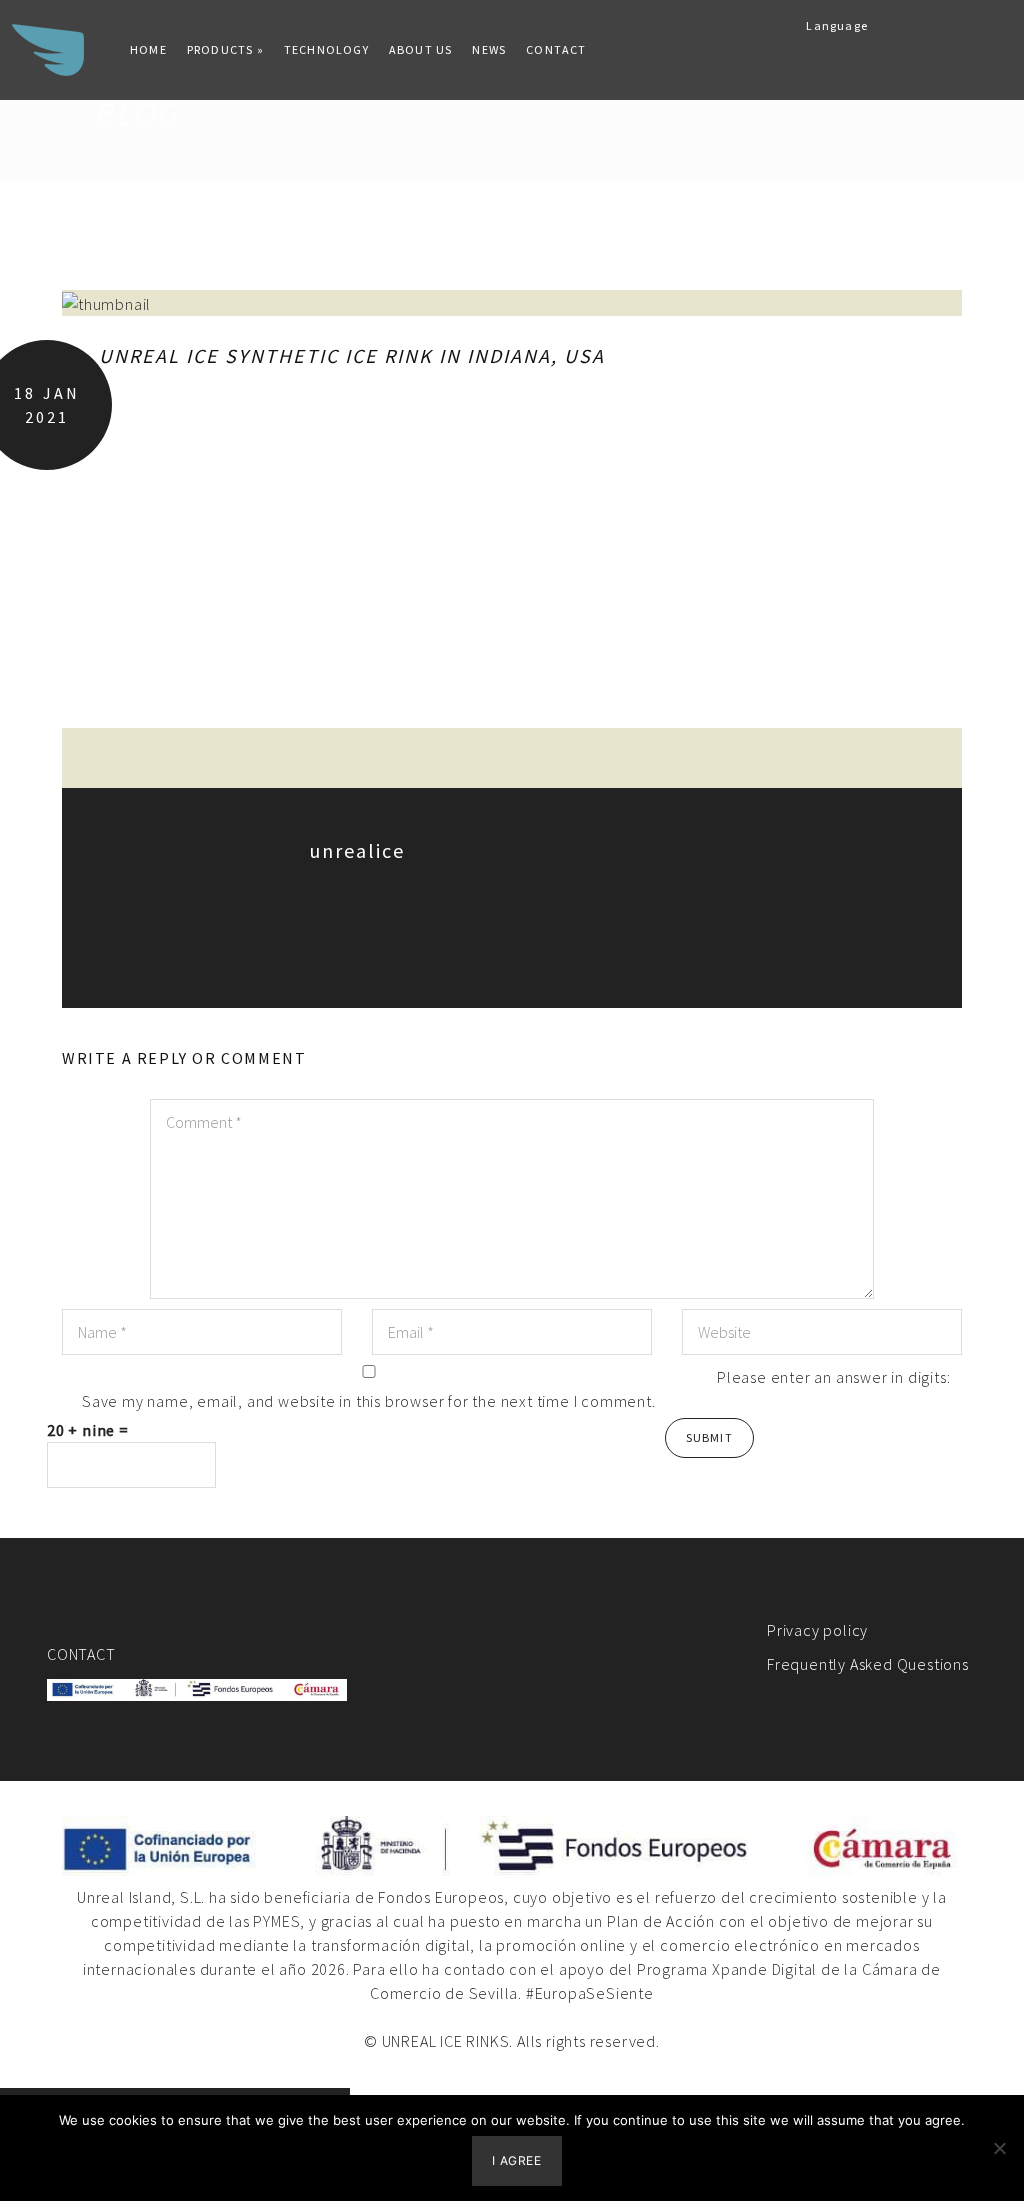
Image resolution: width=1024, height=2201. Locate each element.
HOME (148, 49)
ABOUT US (421, 49)
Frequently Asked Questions (868, 1664)
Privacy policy (817, 1630)
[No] (999, 2148)
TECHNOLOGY (326, 49)
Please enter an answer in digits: (833, 1377)
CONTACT (556, 49)
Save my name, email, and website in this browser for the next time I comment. (369, 1401)
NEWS (489, 49)
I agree (516, 2160)
